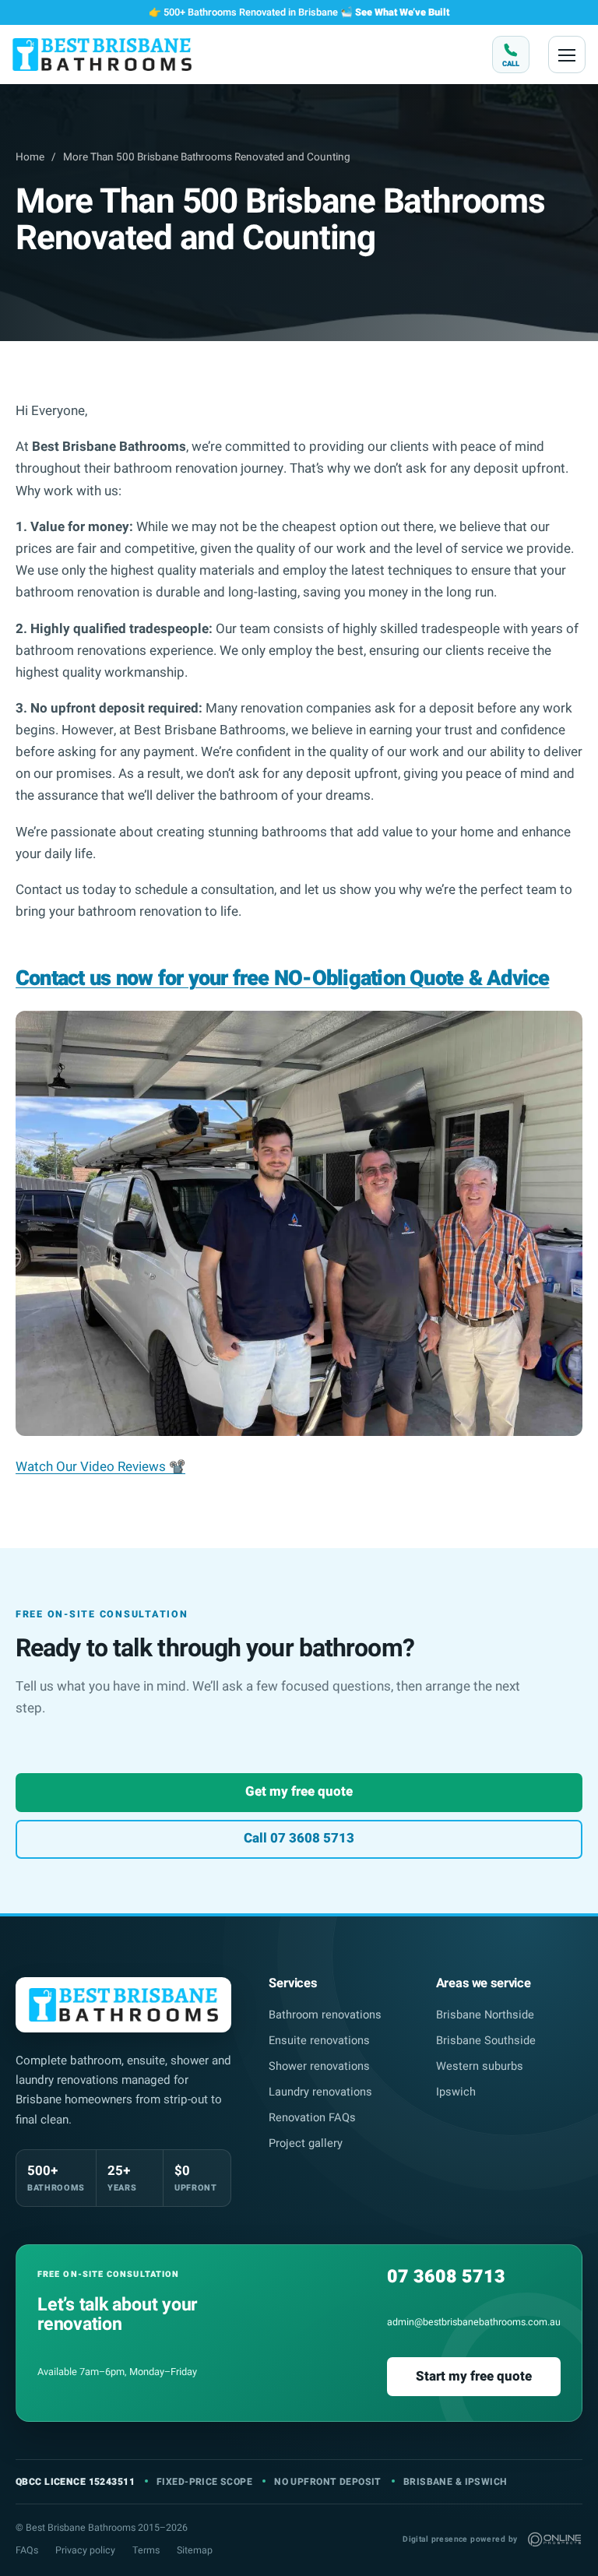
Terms (146, 2550)
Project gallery (306, 2143)
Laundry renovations (320, 2092)
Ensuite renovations (319, 2041)
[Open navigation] (567, 55)
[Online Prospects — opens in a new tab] (554, 2539)
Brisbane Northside (485, 2015)
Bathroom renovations (325, 2015)
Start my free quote (474, 2376)
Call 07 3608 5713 (299, 1838)
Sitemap (195, 2550)
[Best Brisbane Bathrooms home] (102, 54)
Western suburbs (480, 2066)
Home (30, 157)
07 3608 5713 (446, 2277)
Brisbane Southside (486, 2041)
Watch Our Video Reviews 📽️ (100, 1467)
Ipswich (456, 2092)
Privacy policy (85, 2550)
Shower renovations (319, 2066)
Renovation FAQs (312, 2118)
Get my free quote (299, 1791)
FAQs (27, 2550)
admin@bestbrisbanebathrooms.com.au (474, 2322)
